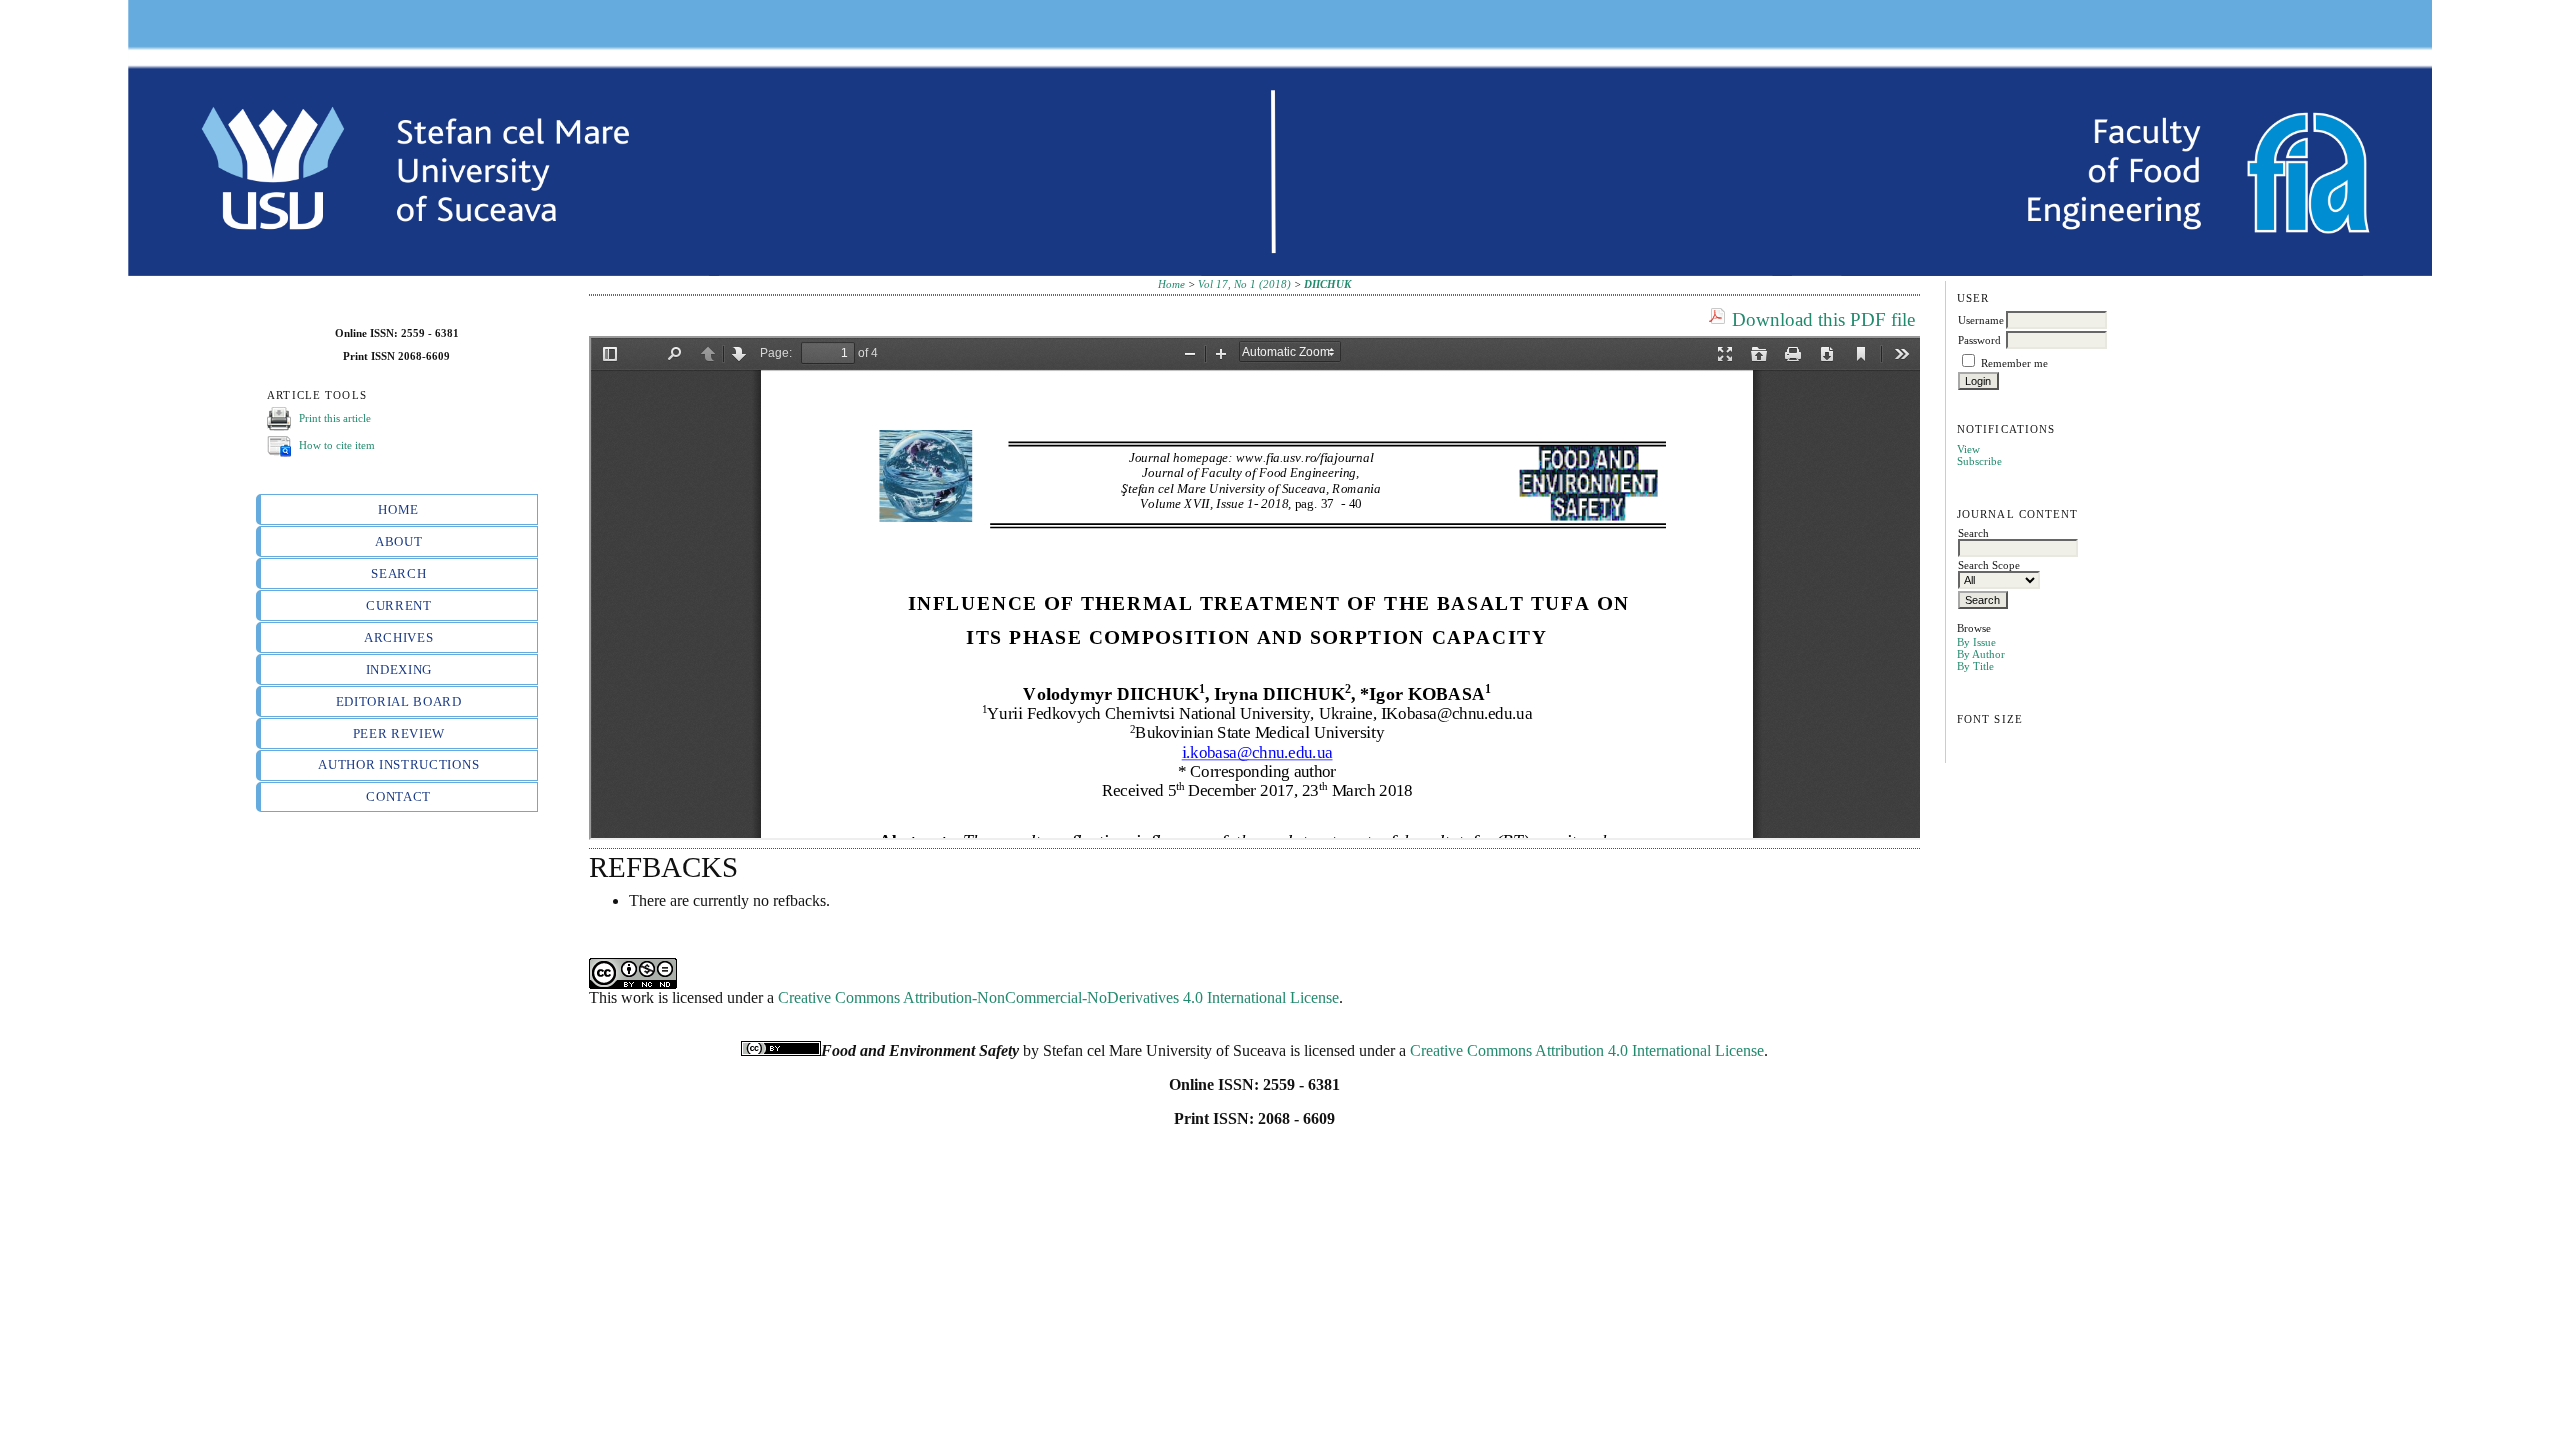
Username (1981, 320)
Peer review (399, 733)
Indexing (399, 669)
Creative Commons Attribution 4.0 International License (1587, 1050)
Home (398, 509)
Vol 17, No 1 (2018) (1244, 284)
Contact (398, 796)
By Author (1981, 654)
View (1968, 449)
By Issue (1976, 642)
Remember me (2014, 363)
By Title (1975, 666)
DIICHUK (1327, 284)
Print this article (335, 418)
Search (398, 573)
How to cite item (337, 445)
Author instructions (398, 764)
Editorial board (399, 701)
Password (1979, 340)
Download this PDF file (1823, 319)
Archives (398, 637)
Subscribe (1979, 461)
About (398, 541)
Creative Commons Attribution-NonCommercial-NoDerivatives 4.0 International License (1058, 997)
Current (399, 605)
